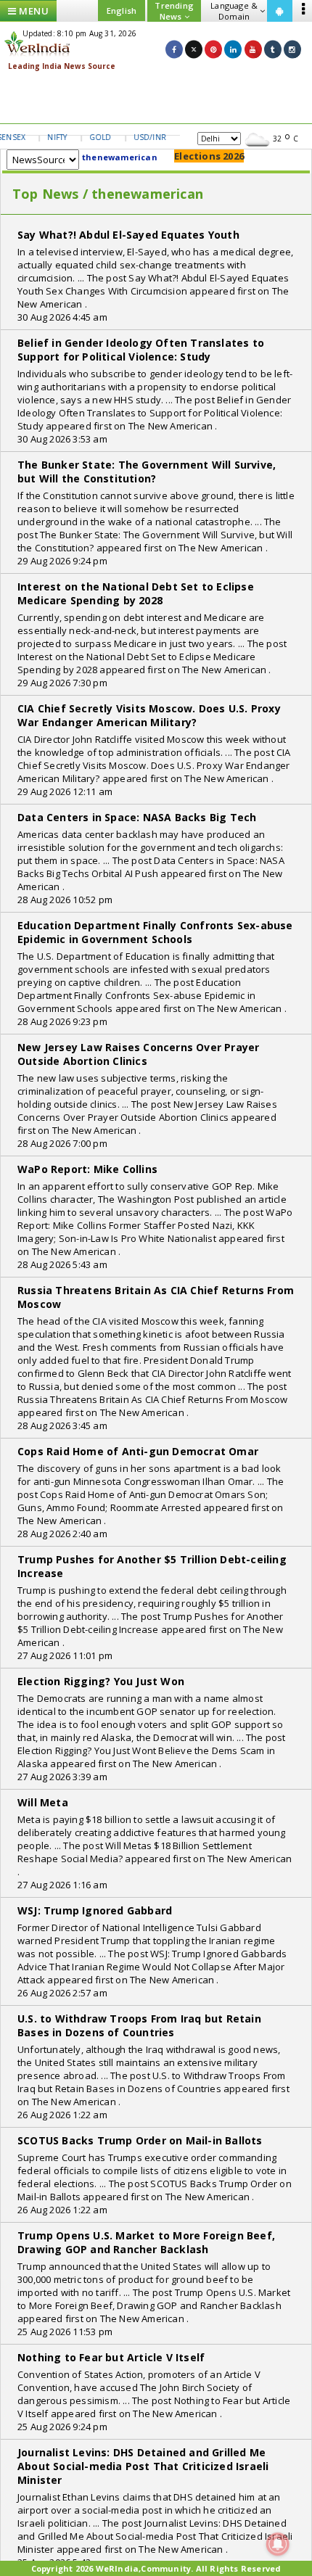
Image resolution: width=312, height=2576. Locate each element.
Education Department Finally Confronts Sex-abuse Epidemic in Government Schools (155, 932)
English (122, 11)
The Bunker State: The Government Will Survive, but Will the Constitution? (147, 472)
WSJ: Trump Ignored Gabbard (95, 1910)
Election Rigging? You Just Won (101, 1681)
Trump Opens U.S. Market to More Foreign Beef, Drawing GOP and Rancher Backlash (146, 2242)
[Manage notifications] (278, 2544)
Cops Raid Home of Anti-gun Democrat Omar (138, 1451)
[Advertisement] (156, 98)
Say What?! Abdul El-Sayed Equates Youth (128, 235)
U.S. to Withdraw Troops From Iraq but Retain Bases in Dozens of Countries (139, 2025)
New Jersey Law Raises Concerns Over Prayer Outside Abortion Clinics (138, 1054)
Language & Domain (234, 11)
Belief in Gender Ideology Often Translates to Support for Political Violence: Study (141, 350)
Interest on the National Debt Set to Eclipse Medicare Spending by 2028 (136, 593)
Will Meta (43, 1802)
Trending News (174, 11)
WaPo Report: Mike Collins (87, 1169)
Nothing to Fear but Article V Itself (111, 2357)
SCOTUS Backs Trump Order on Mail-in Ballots (140, 2140)
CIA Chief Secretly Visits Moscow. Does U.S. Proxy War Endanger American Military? (149, 715)
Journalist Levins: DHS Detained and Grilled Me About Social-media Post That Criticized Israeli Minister (143, 2466)
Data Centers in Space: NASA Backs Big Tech (137, 817)
